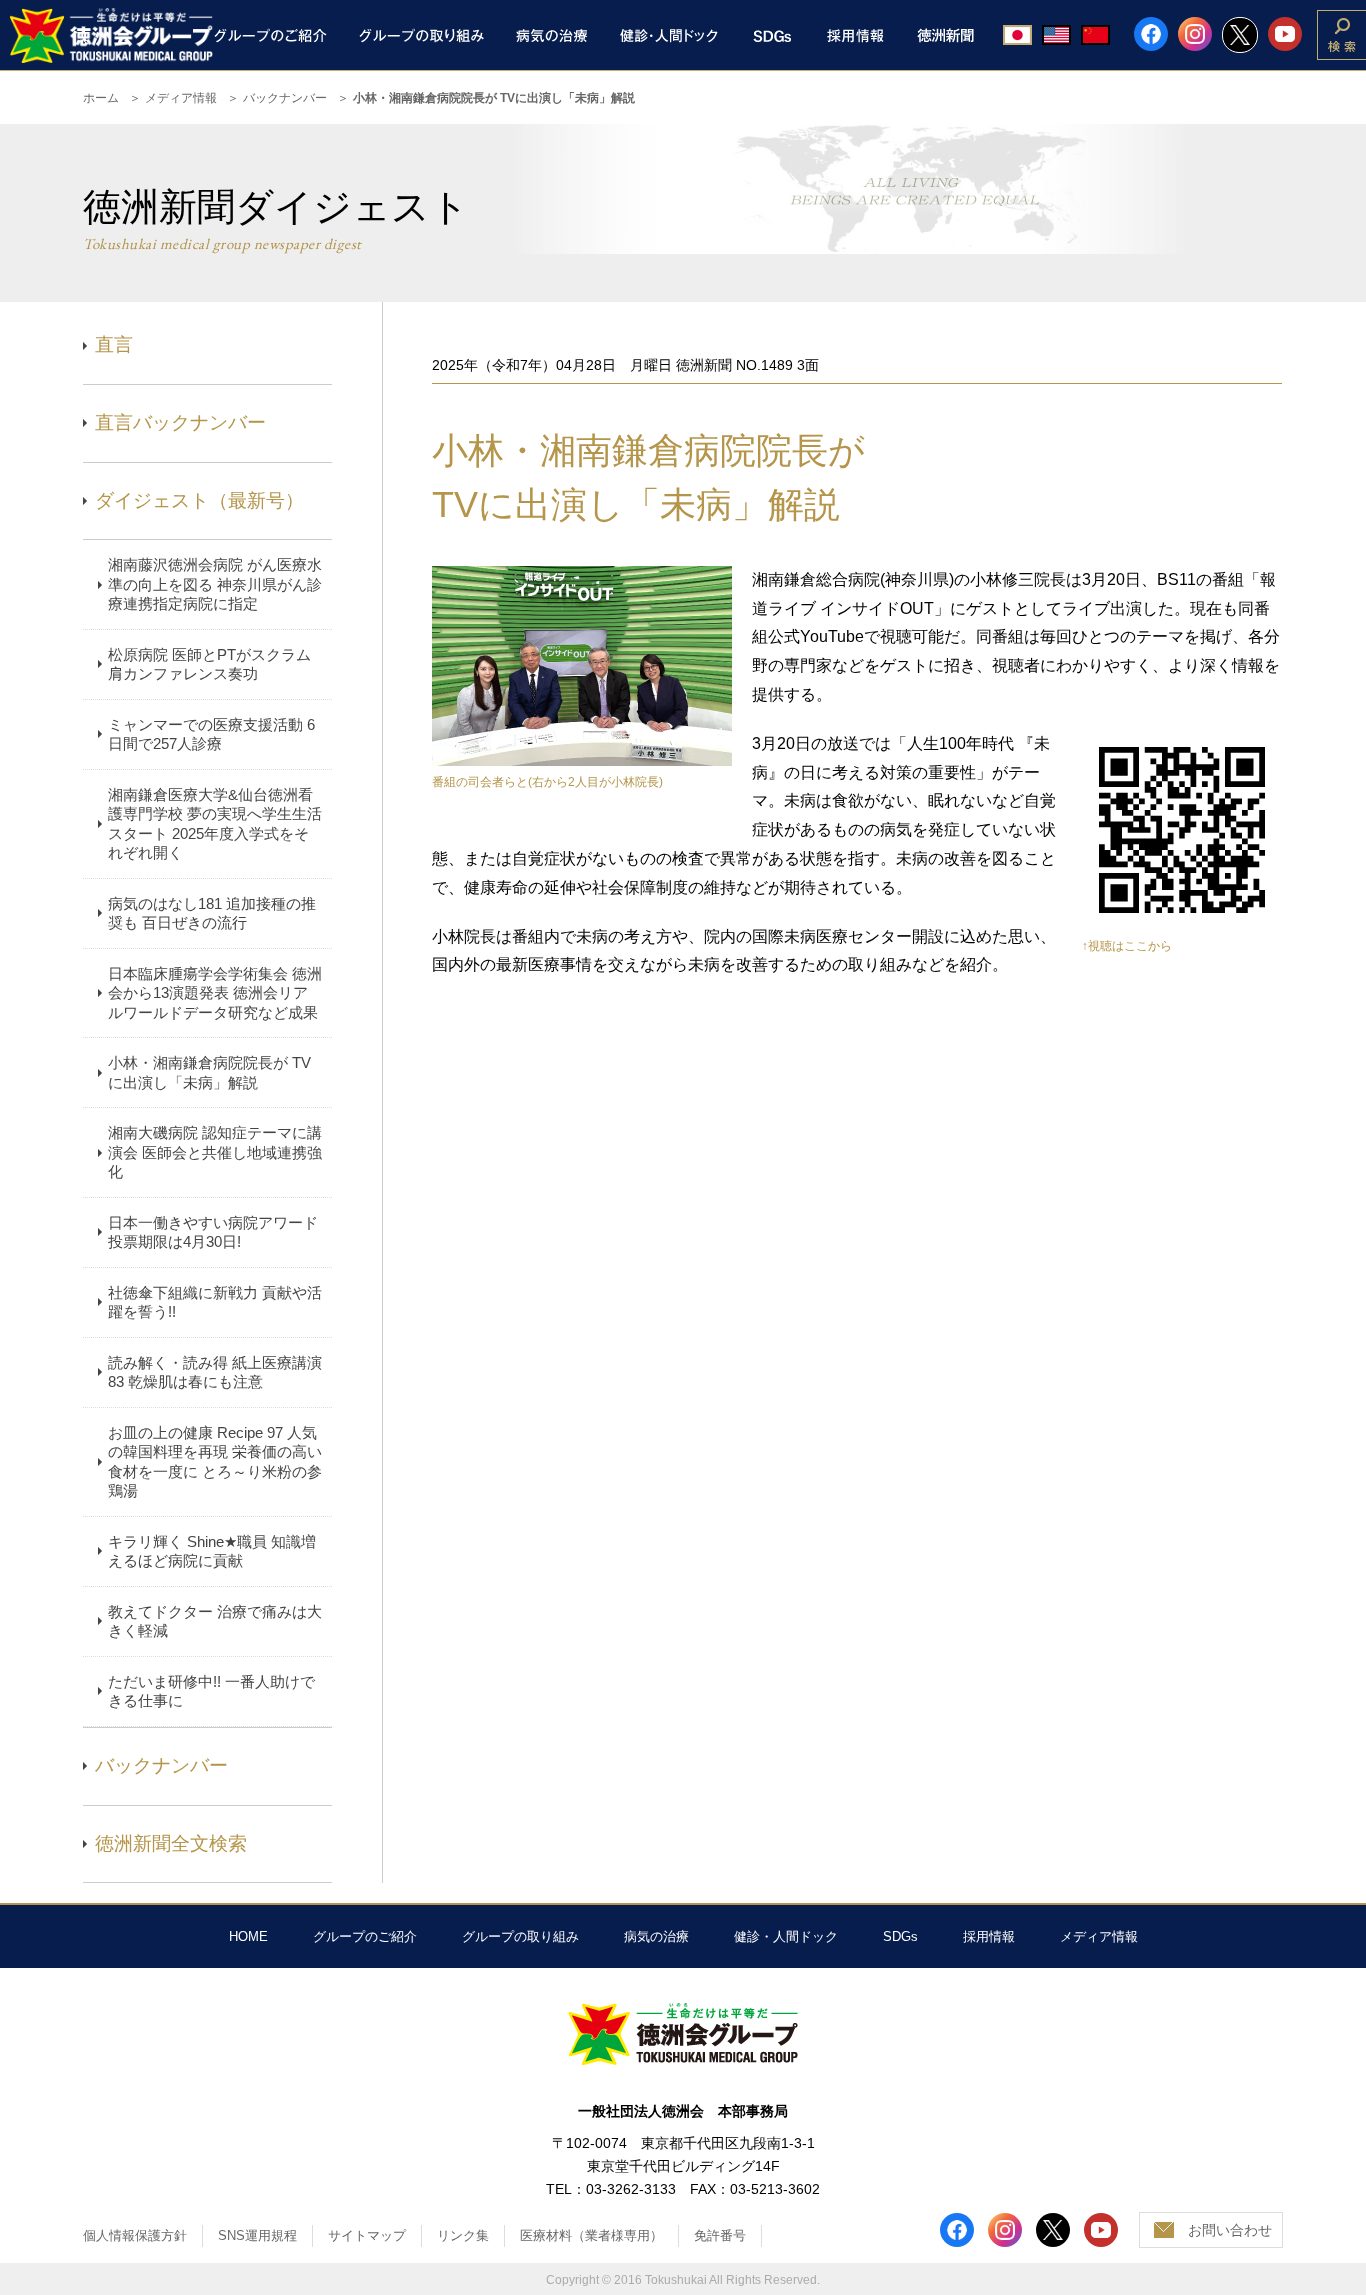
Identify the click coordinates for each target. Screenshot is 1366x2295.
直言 (114, 344)
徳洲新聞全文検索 (171, 1843)
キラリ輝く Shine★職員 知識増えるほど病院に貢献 (212, 1551)
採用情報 (989, 1936)
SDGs (900, 1936)
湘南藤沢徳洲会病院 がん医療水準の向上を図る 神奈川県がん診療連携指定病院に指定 (215, 584)
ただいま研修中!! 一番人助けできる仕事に (211, 1691)
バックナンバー (285, 98)
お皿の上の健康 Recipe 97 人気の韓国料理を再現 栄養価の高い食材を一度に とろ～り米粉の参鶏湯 (215, 1462)
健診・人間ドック (786, 1936)
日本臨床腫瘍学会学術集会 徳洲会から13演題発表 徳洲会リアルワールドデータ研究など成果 (215, 993)
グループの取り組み (520, 1936)
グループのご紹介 (365, 1936)
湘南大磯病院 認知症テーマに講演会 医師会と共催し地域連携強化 (215, 1152)
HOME (248, 1936)
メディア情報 (181, 98)
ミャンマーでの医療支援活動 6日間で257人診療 (211, 734)
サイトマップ (367, 2235)
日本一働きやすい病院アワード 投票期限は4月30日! (213, 1232)
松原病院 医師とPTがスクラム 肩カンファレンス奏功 (209, 664)
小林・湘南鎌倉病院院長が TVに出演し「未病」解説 (209, 1072)
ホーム (101, 98)
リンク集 (463, 2235)
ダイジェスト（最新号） (199, 500)
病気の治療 (656, 1936)
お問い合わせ (1230, 2230)
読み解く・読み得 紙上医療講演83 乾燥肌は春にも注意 (215, 1372)
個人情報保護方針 (135, 2235)
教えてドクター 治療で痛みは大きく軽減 (215, 1621)
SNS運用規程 (257, 2235)
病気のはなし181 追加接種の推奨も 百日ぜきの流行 (212, 913)
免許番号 (720, 2235)
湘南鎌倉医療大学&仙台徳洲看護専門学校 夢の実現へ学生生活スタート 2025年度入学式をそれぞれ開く (215, 824)
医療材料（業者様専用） (591, 2235)
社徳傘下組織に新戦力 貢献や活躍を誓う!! (215, 1302)
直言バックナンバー (180, 422)
